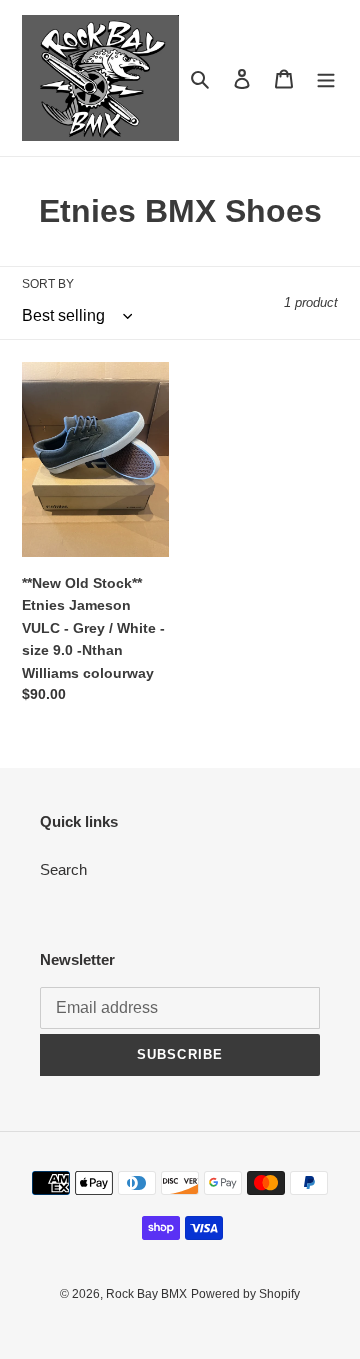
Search (63, 869)
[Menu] (326, 78)
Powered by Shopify (245, 1294)
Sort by (48, 284)
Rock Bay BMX (146, 1294)
